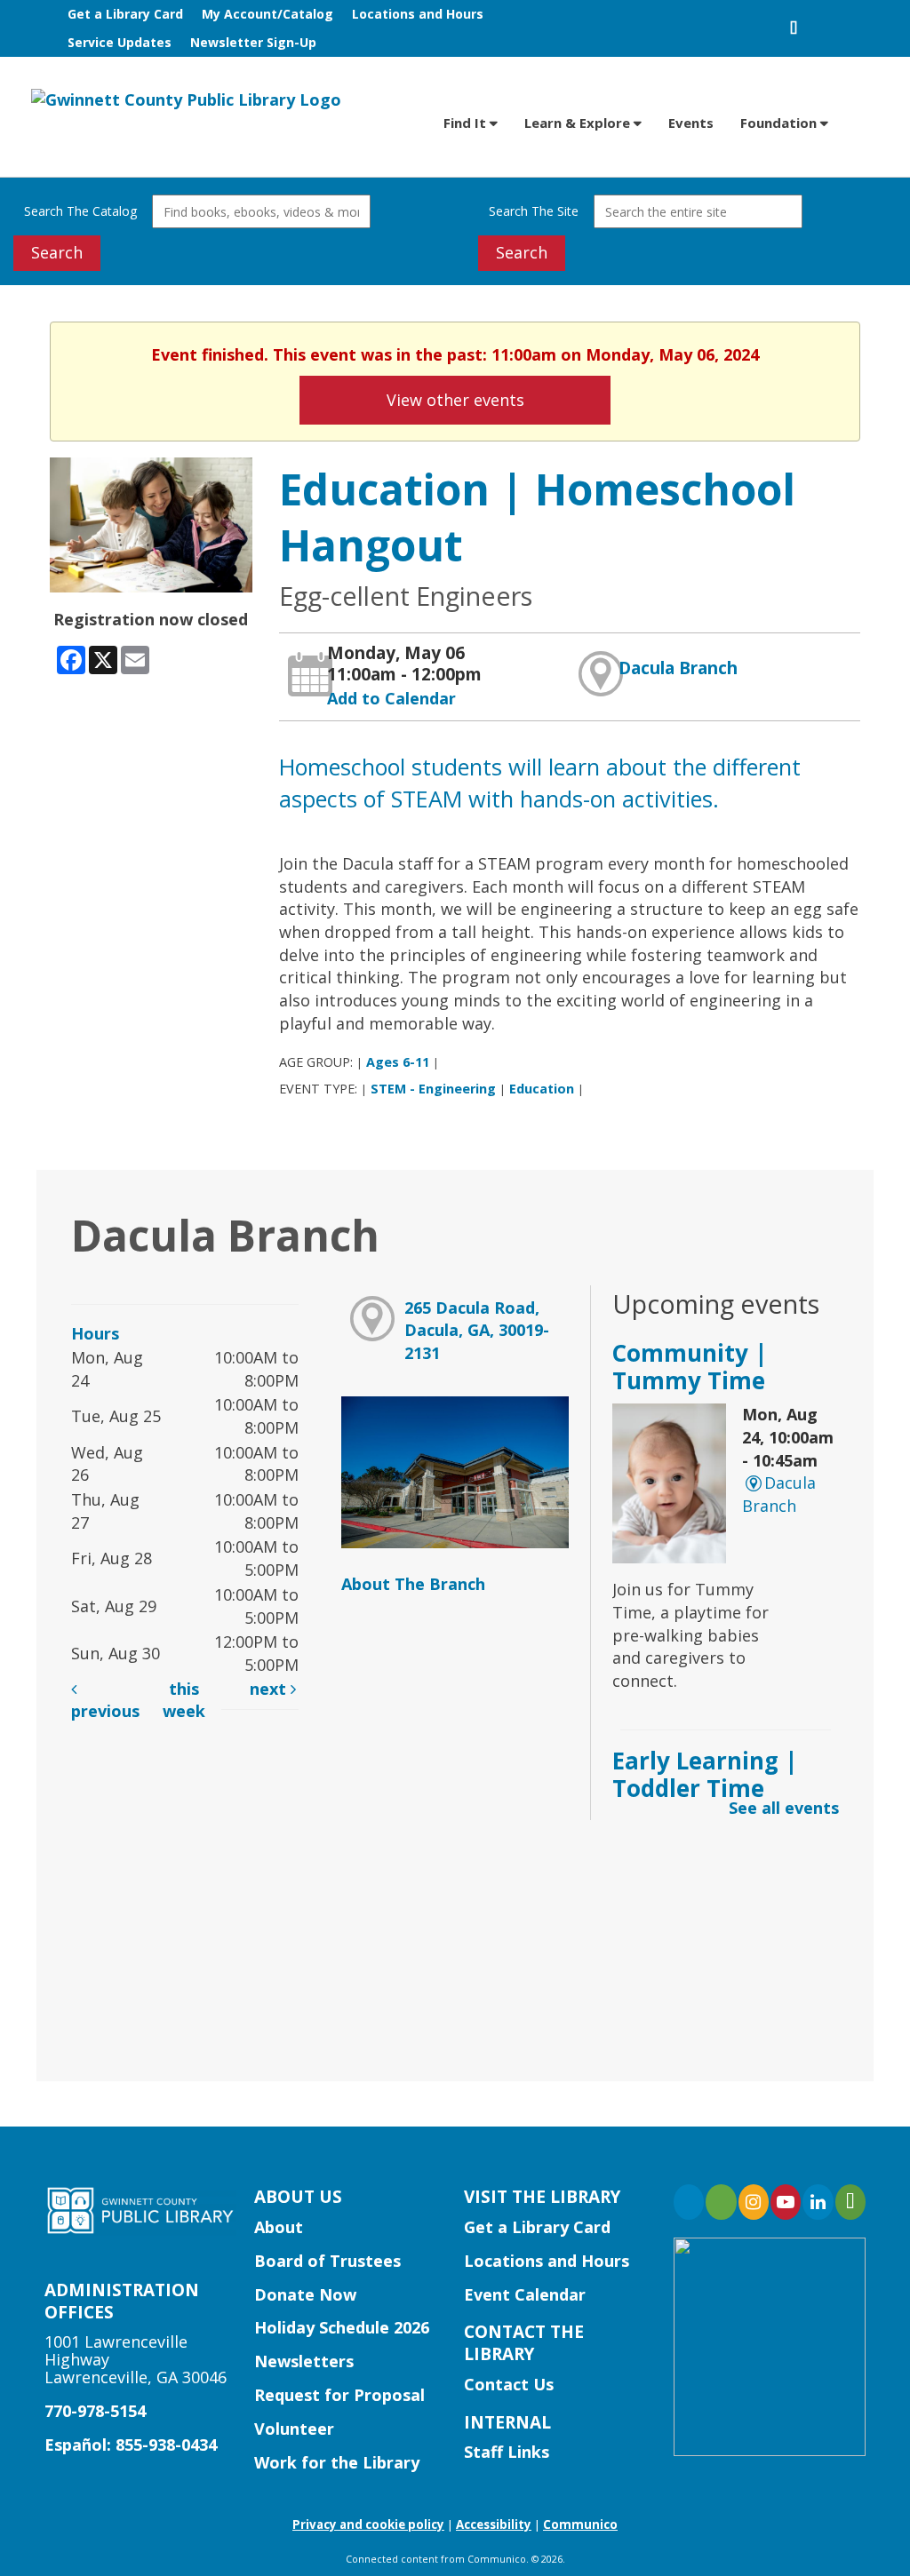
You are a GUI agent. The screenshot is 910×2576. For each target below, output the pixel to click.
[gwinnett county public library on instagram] (754, 2202)
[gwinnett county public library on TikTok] (850, 2202)
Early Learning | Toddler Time (705, 1774)
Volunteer (294, 2429)
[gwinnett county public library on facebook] (689, 2202)
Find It (467, 123)
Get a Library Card (125, 14)
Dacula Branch (678, 668)
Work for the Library (337, 2462)
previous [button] (105, 1711)
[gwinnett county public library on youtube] (786, 2202)
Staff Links (507, 2452)
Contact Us (509, 2384)
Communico (580, 2524)
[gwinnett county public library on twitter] (721, 2202)
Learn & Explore (579, 123)
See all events (784, 1808)
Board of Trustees (327, 2261)
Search (57, 252)
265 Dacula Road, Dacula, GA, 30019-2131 (477, 1330)
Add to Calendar (391, 698)
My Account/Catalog (267, 14)
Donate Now (305, 2294)
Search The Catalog (80, 211)
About (279, 2227)
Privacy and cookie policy (368, 2524)
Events (691, 123)
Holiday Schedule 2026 (342, 2327)
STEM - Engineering (433, 1089)
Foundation (780, 123)
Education (542, 1089)
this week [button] (184, 1700)
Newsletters (304, 2361)
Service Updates (120, 42)
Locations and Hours (418, 14)
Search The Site (534, 211)
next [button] (270, 1689)
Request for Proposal (339, 2395)
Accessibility (494, 2524)
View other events (455, 400)
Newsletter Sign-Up (253, 42)
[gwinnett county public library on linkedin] (818, 2202)
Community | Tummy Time (690, 1367)
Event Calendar (525, 2294)
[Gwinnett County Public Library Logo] (186, 99)
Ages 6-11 (398, 1062)
